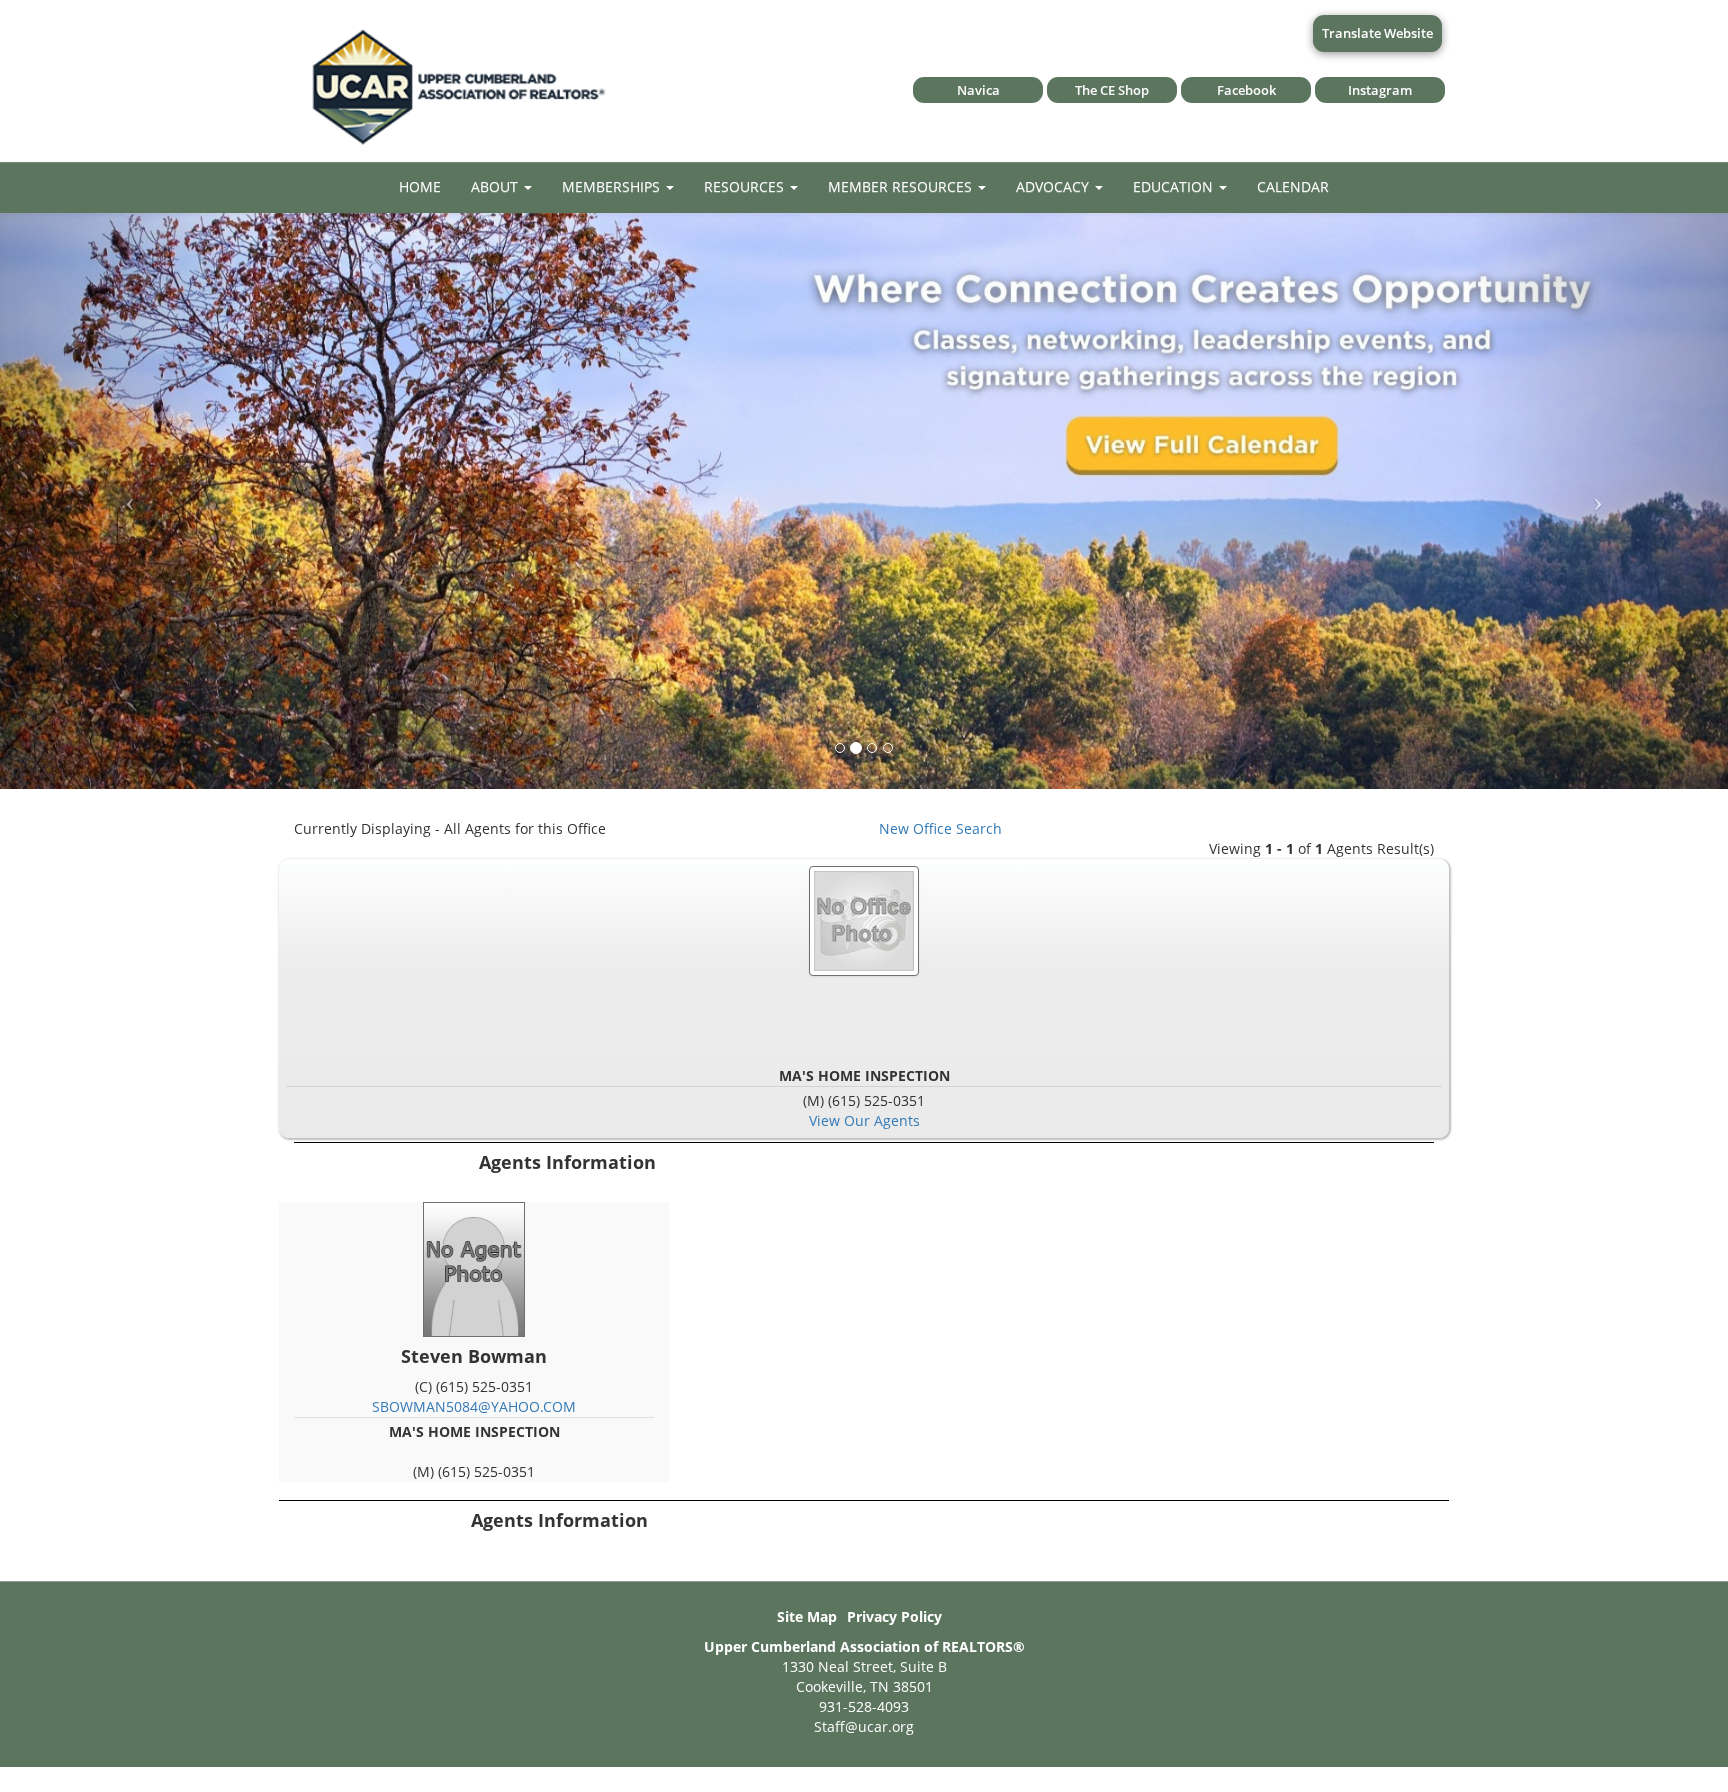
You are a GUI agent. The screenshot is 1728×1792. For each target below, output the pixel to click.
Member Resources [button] (902, 186)
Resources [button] (746, 186)
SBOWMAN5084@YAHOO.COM (474, 1406)
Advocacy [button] (1054, 186)
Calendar (1293, 186)
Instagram (1380, 90)
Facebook (1246, 90)
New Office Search (940, 828)
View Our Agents (864, 1120)
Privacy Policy (894, 1616)
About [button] (496, 186)
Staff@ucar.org (864, 1726)
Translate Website (1377, 33)
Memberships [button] (613, 186)
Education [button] (1175, 186)
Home (420, 186)
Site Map (807, 1616)
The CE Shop (1112, 90)
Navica (978, 90)
